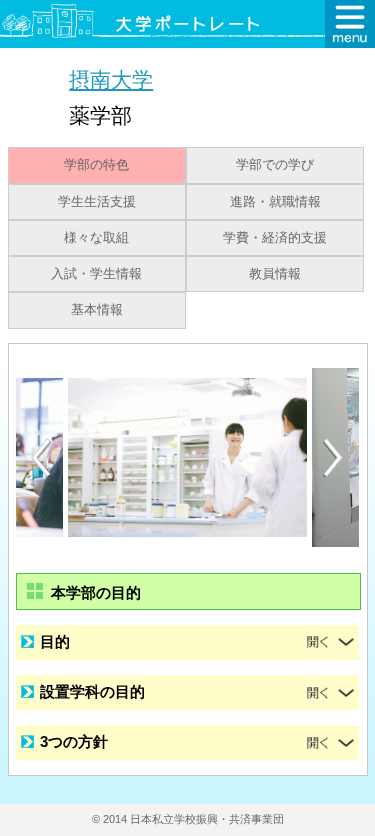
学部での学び (275, 165)
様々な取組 (96, 238)
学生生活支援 (97, 202)
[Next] (334, 458)
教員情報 (275, 274)
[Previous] (41, 457)
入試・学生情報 (96, 274)
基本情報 (97, 310)
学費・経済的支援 (275, 238)
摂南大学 (111, 79)
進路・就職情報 (275, 202)
